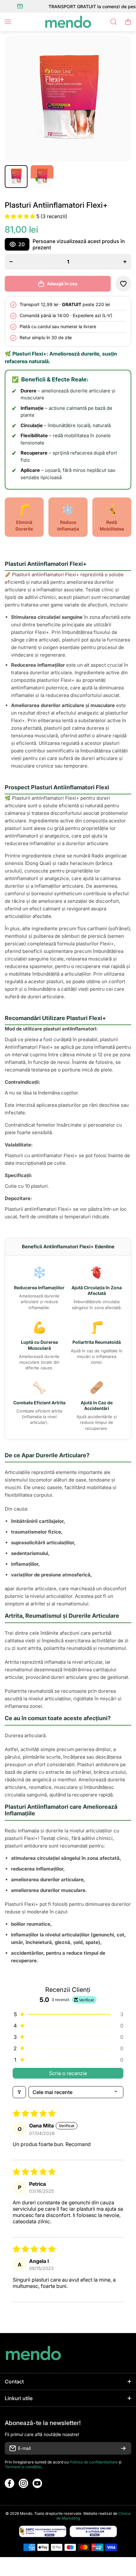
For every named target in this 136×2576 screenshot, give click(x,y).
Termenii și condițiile (23, 2467)
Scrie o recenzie (68, 2073)
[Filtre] (19, 2092)
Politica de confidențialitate (94, 2462)
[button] (128, 22)
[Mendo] (68, 22)
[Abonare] (123, 2448)
